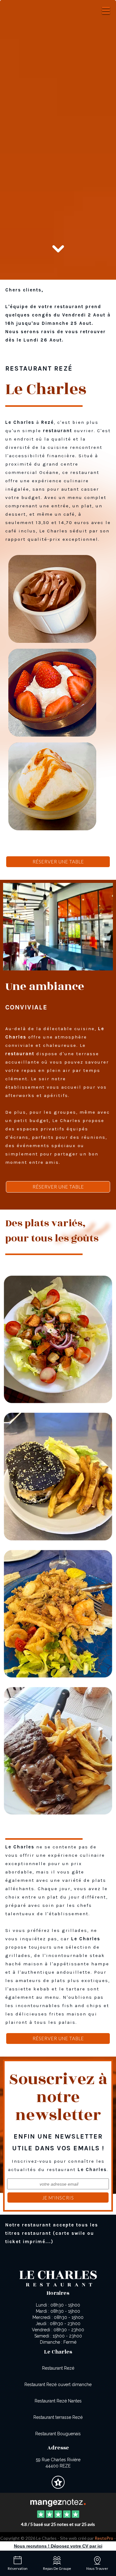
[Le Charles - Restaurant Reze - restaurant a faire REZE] (58, 1339)
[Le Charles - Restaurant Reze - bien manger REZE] (58, 927)
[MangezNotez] (58, 2487)
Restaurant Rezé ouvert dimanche (58, 2385)
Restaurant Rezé (58, 2368)
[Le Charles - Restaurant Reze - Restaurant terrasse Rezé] (58, 1613)
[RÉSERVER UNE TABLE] (58, 107)
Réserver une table (58, 862)
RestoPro (104, 2538)
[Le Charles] (58, 2502)
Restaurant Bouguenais (58, 2434)
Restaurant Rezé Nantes (58, 2401)
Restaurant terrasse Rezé (58, 2417)
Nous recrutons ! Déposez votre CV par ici (58, 2546)
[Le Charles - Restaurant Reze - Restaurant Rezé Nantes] (58, 1476)
